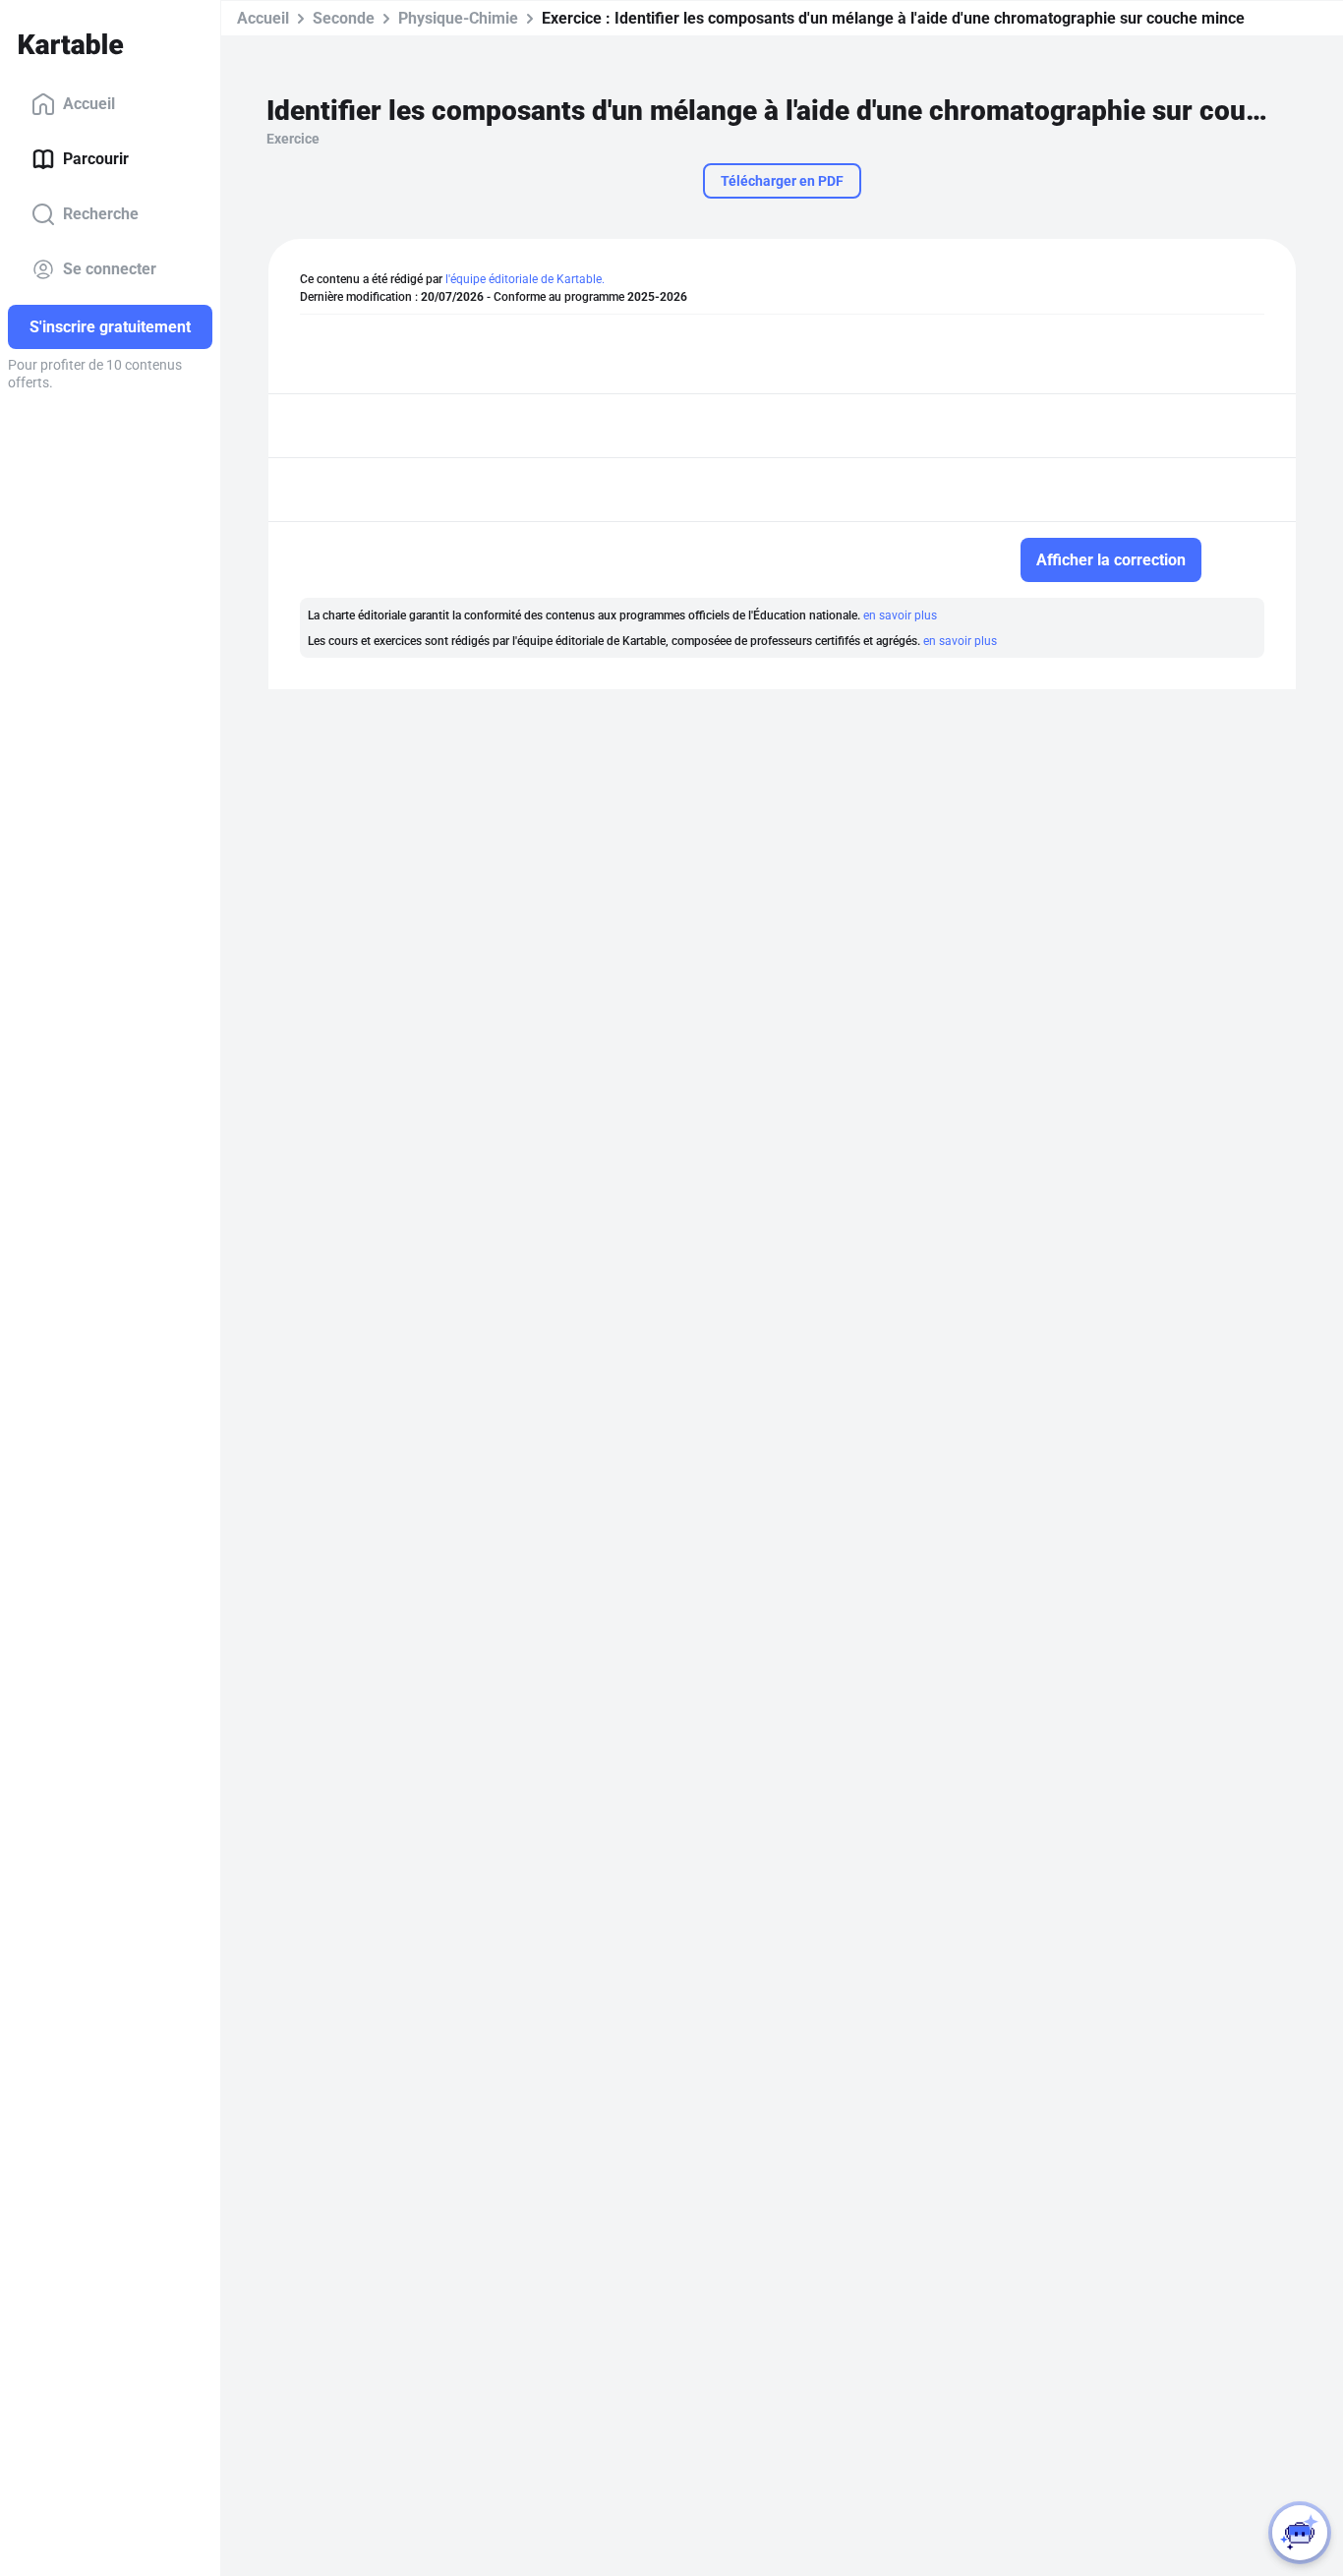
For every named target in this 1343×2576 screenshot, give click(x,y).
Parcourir (96, 159)
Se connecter (110, 269)
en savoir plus (900, 615)
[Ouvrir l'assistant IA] (1300, 2533)
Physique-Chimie (458, 18)
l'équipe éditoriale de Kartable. (525, 279)
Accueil (89, 104)
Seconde (344, 18)
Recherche (101, 214)
